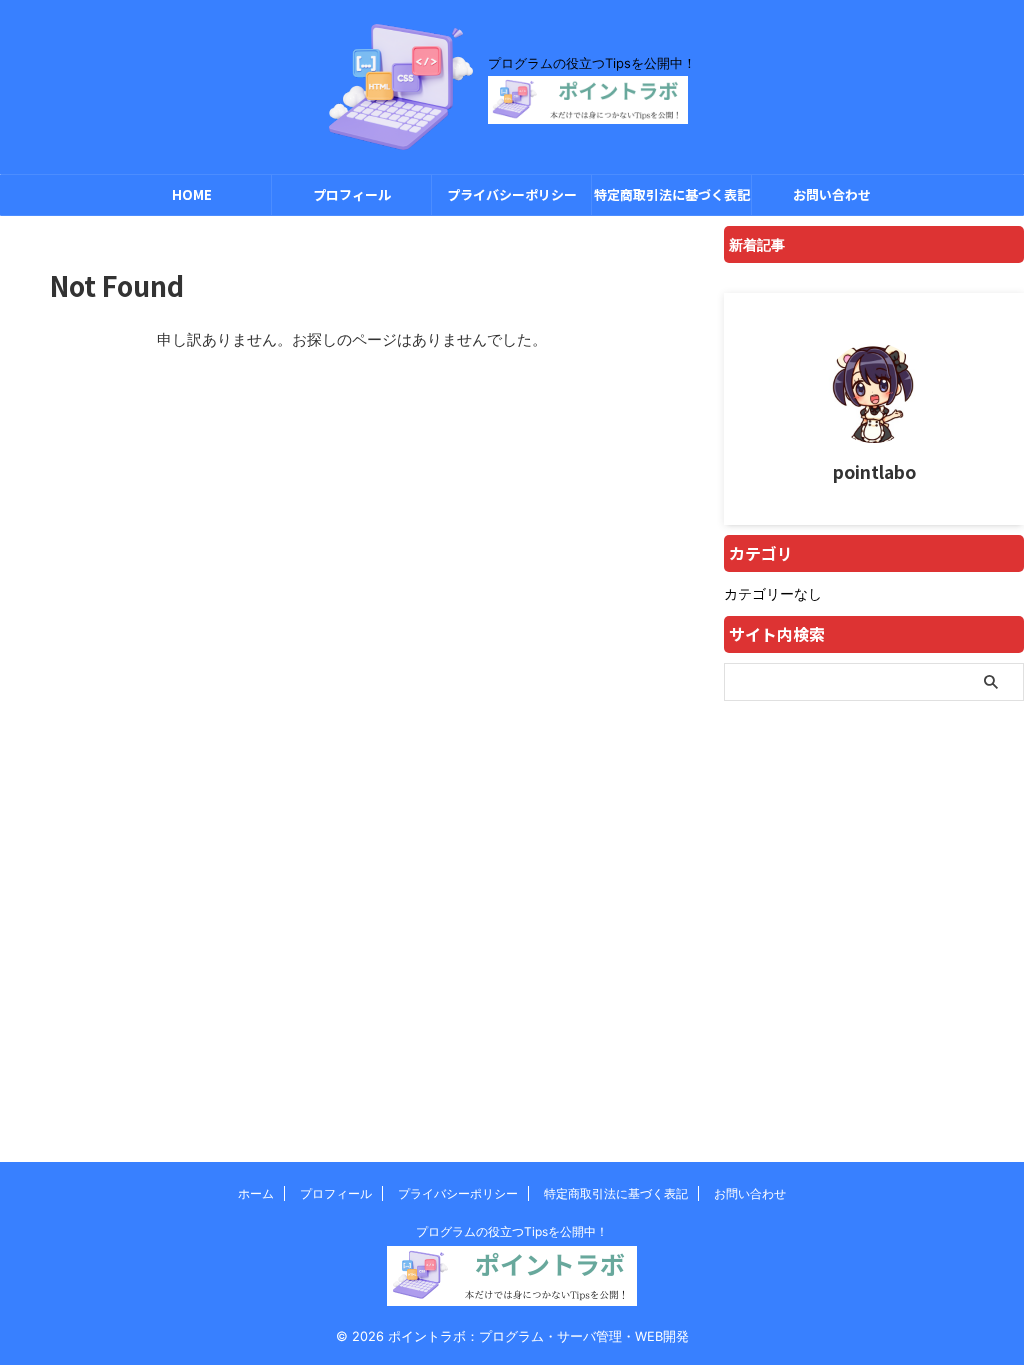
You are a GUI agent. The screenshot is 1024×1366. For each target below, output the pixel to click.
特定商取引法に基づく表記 (672, 194)
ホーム (256, 1193)
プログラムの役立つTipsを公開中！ (512, 1231)
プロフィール (352, 194)
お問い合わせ (832, 194)
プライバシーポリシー (512, 194)
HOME (192, 194)
